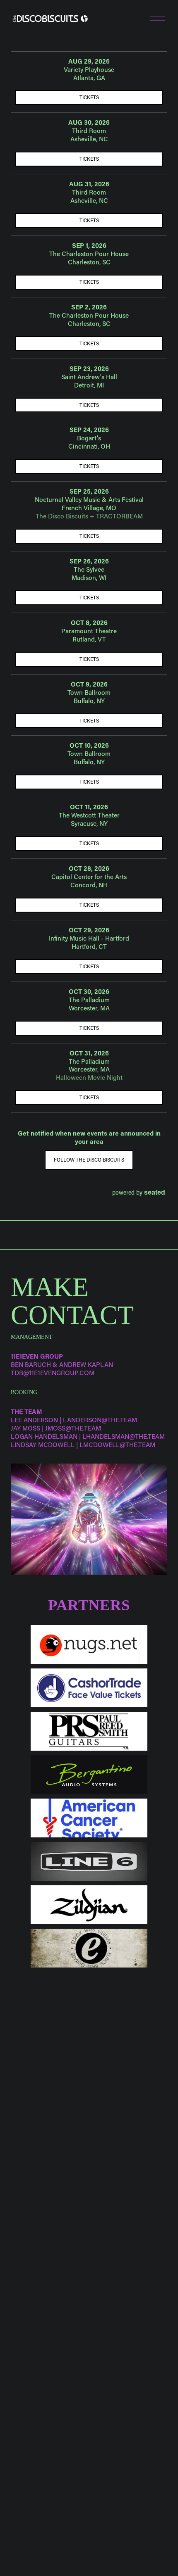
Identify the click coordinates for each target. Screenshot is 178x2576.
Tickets (89, 97)
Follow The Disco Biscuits (89, 1160)
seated (155, 1192)
